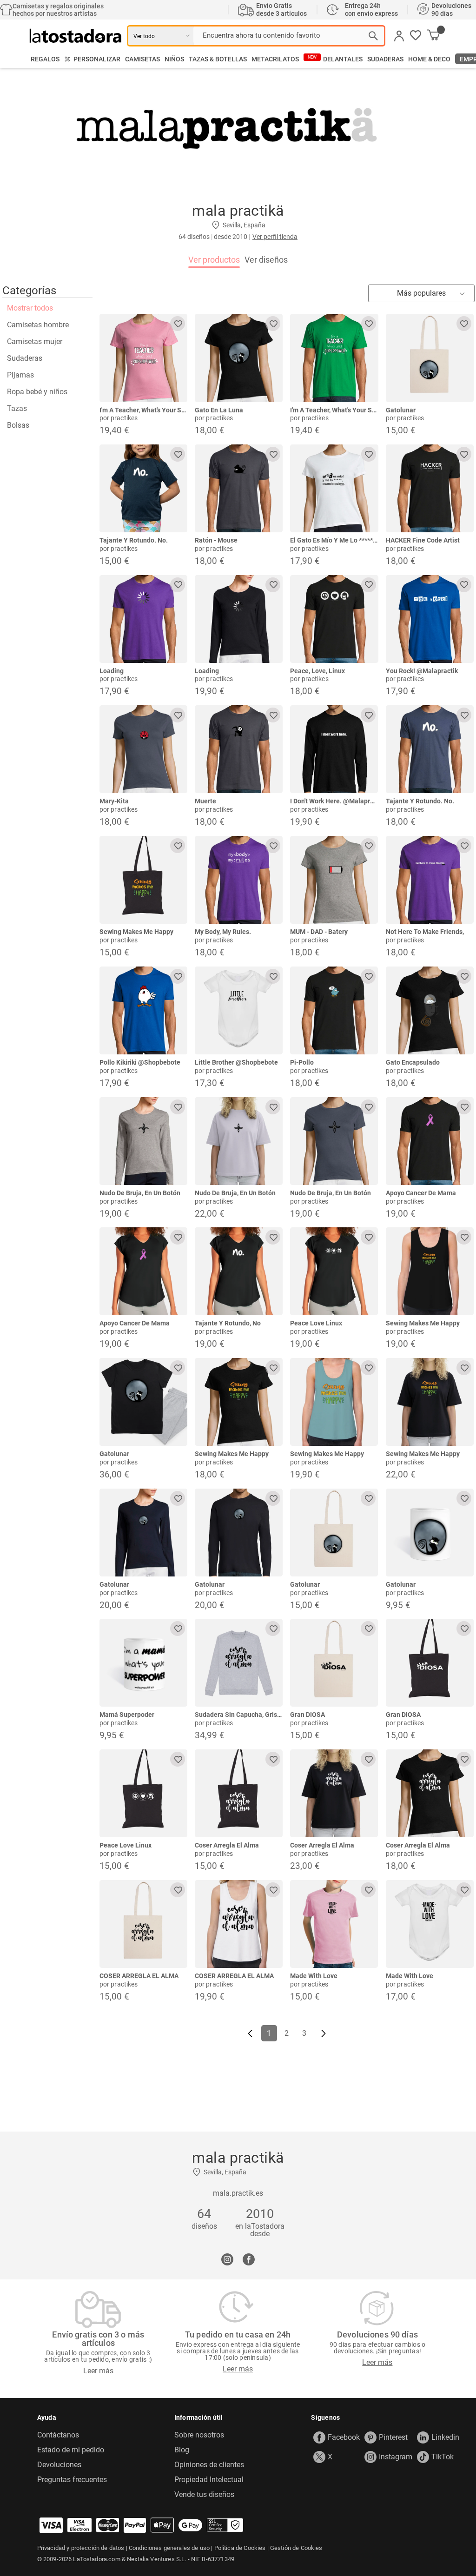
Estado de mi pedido (71, 2450)
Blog (182, 2450)
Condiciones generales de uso (169, 2548)
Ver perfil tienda (275, 237)
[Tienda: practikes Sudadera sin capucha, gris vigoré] (239, 1663)
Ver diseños (266, 260)
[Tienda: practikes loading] (143, 619)
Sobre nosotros (199, 2435)
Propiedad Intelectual (209, 2480)
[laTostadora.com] (78, 36)
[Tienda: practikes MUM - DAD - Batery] (334, 880)
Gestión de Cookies (296, 2548)
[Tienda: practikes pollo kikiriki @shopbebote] (143, 1010)
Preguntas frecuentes (72, 2480)
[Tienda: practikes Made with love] (334, 1924)
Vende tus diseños (204, 2495)
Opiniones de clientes (209, 2465)
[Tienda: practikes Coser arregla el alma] (239, 1793)
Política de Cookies (240, 2548)
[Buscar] (373, 36)
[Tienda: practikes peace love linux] (334, 1271)
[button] (416, 36)
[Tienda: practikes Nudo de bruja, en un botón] (143, 1141)
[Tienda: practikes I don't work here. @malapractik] (334, 749)
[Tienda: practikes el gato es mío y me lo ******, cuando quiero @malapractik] (334, 488)
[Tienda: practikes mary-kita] (143, 749)
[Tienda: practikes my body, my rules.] (239, 880)
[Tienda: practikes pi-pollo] (334, 1010)
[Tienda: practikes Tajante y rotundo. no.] (143, 488)
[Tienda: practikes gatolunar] (430, 358)
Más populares (421, 293)
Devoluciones (59, 2465)
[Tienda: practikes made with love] (430, 1924)
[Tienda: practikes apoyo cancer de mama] (430, 1141)
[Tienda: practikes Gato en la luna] (239, 358)
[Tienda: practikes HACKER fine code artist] (430, 488)
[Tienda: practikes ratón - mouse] (239, 488)
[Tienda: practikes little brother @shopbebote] (239, 1010)
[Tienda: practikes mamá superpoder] (143, 1663)
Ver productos (214, 260)
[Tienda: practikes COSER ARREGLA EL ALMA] (143, 1924)
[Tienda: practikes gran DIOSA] (334, 1663)
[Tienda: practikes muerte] (239, 749)
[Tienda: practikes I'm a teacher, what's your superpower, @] (143, 358)
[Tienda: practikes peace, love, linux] (334, 619)
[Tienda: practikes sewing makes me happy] (143, 880)
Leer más (98, 2371)
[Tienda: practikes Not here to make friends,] (430, 880)
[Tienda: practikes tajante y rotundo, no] (239, 1271)
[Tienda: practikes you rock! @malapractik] (430, 619)
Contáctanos (58, 2435)
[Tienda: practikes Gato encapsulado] (430, 1010)
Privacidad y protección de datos (81, 2548)
